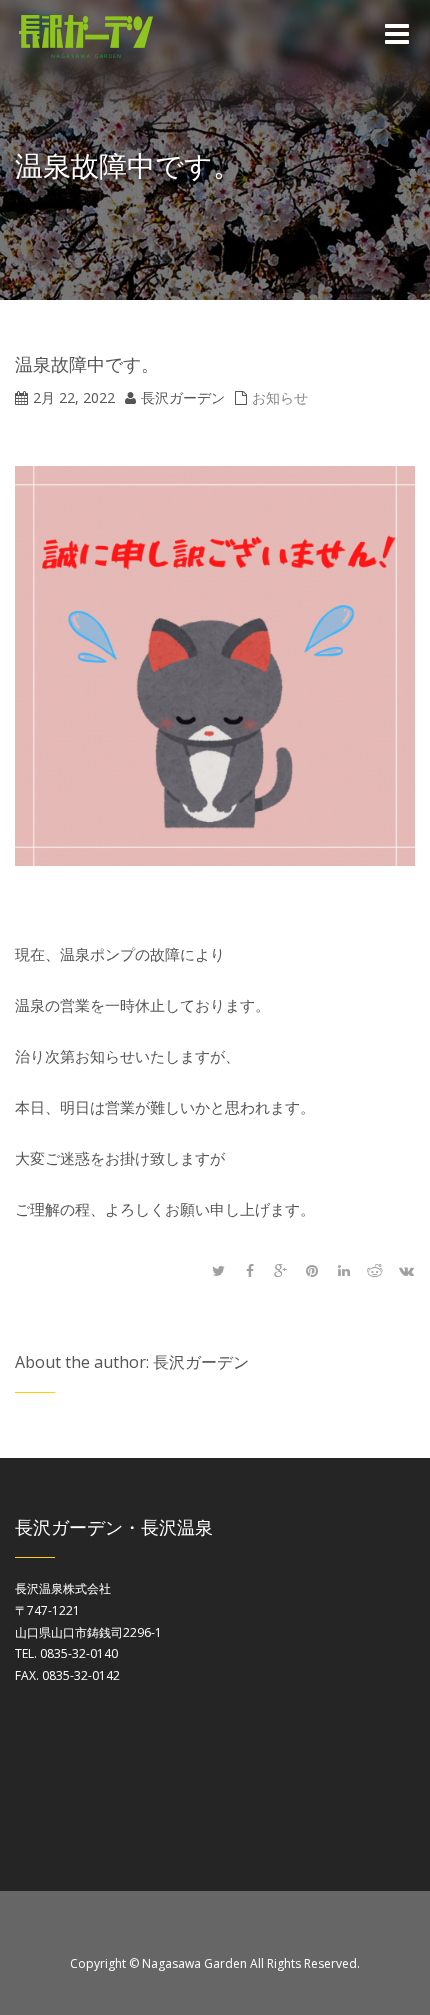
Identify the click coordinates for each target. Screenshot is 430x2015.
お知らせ (280, 397)
